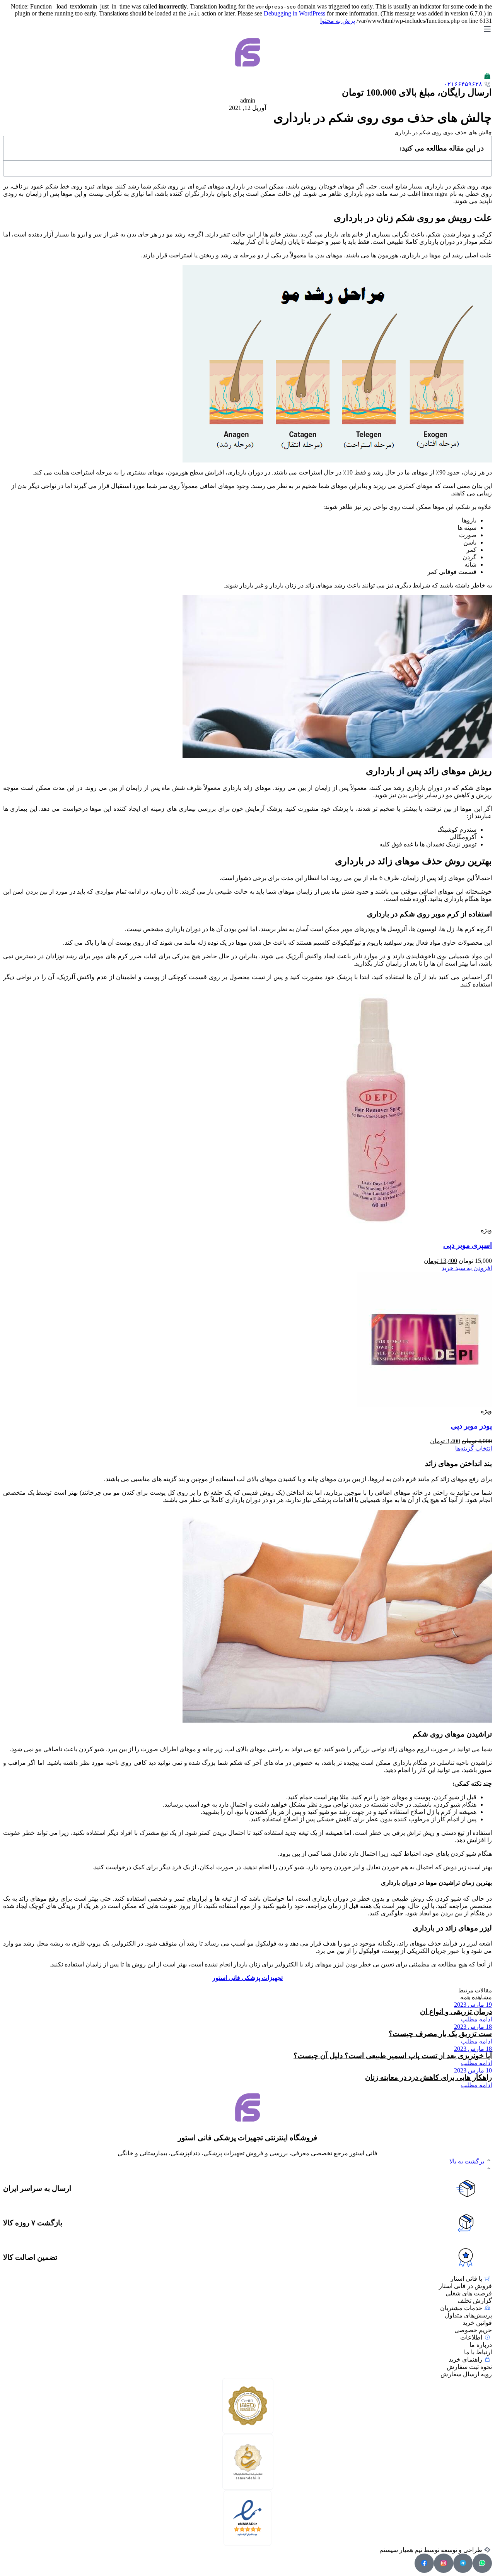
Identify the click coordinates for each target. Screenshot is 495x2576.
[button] (476, 1997)
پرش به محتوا (338, 21)
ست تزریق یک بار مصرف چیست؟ (440, 2034)
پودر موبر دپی (471, 1426)
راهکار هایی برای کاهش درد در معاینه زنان (428, 2077)
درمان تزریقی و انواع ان (456, 2012)
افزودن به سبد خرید (467, 1268)
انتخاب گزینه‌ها (474, 1448)
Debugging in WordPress (294, 13)
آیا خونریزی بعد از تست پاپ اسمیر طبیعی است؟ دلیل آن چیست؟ (393, 2056)
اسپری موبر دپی (468, 1245)
